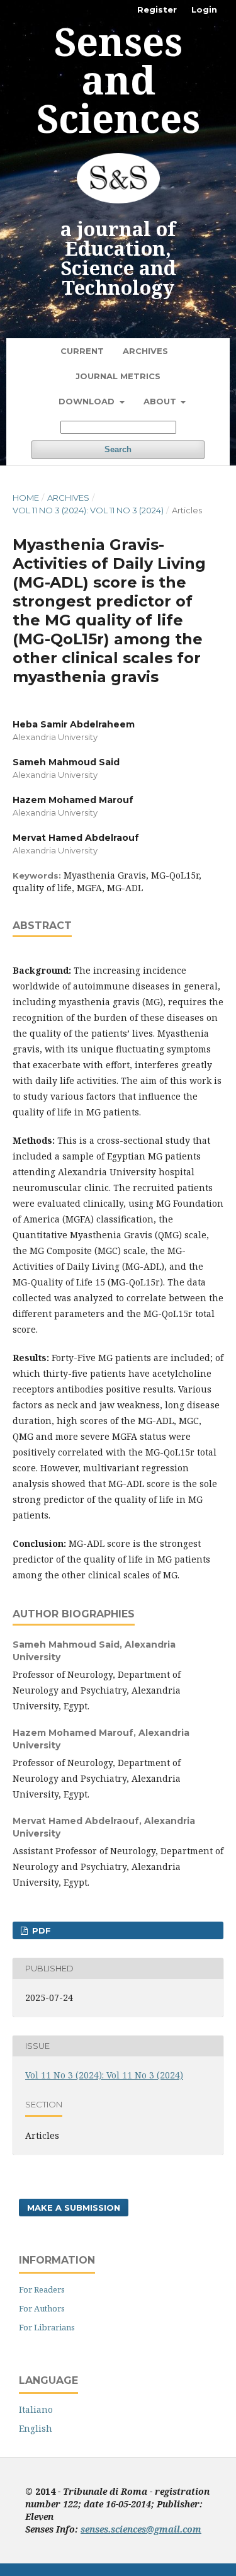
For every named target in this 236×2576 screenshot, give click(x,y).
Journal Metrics (118, 376)
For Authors (42, 2308)
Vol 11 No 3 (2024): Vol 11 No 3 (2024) (88, 510)
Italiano (36, 2409)
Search (118, 449)
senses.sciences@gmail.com (141, 2529)
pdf (40, 1930)
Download (88, 401)
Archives (145, 351)
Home (26, 498)
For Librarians (47, 2327)
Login (204, 9)
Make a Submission (74, 2208)
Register (157, 9)
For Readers (42, 2289)
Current (82, 351)
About (161, 401)
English (36, 2428)
